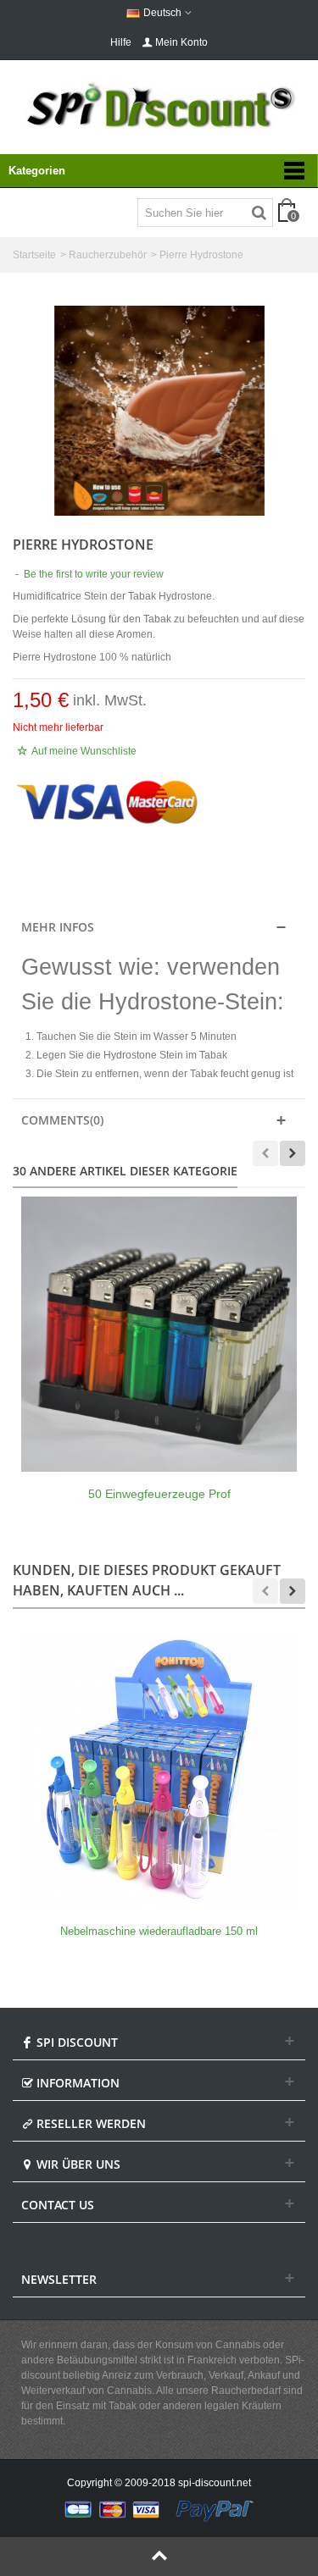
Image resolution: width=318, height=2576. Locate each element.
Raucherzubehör (108, 255)
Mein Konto (181, 42)
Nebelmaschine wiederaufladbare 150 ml (159, 1931)
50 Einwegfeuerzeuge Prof (159, 1494)
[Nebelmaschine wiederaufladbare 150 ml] (159, 1772)
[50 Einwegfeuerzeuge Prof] (159, 1334)
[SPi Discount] (159, 105)
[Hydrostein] (159, 411)
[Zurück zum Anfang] (159, 2557)
